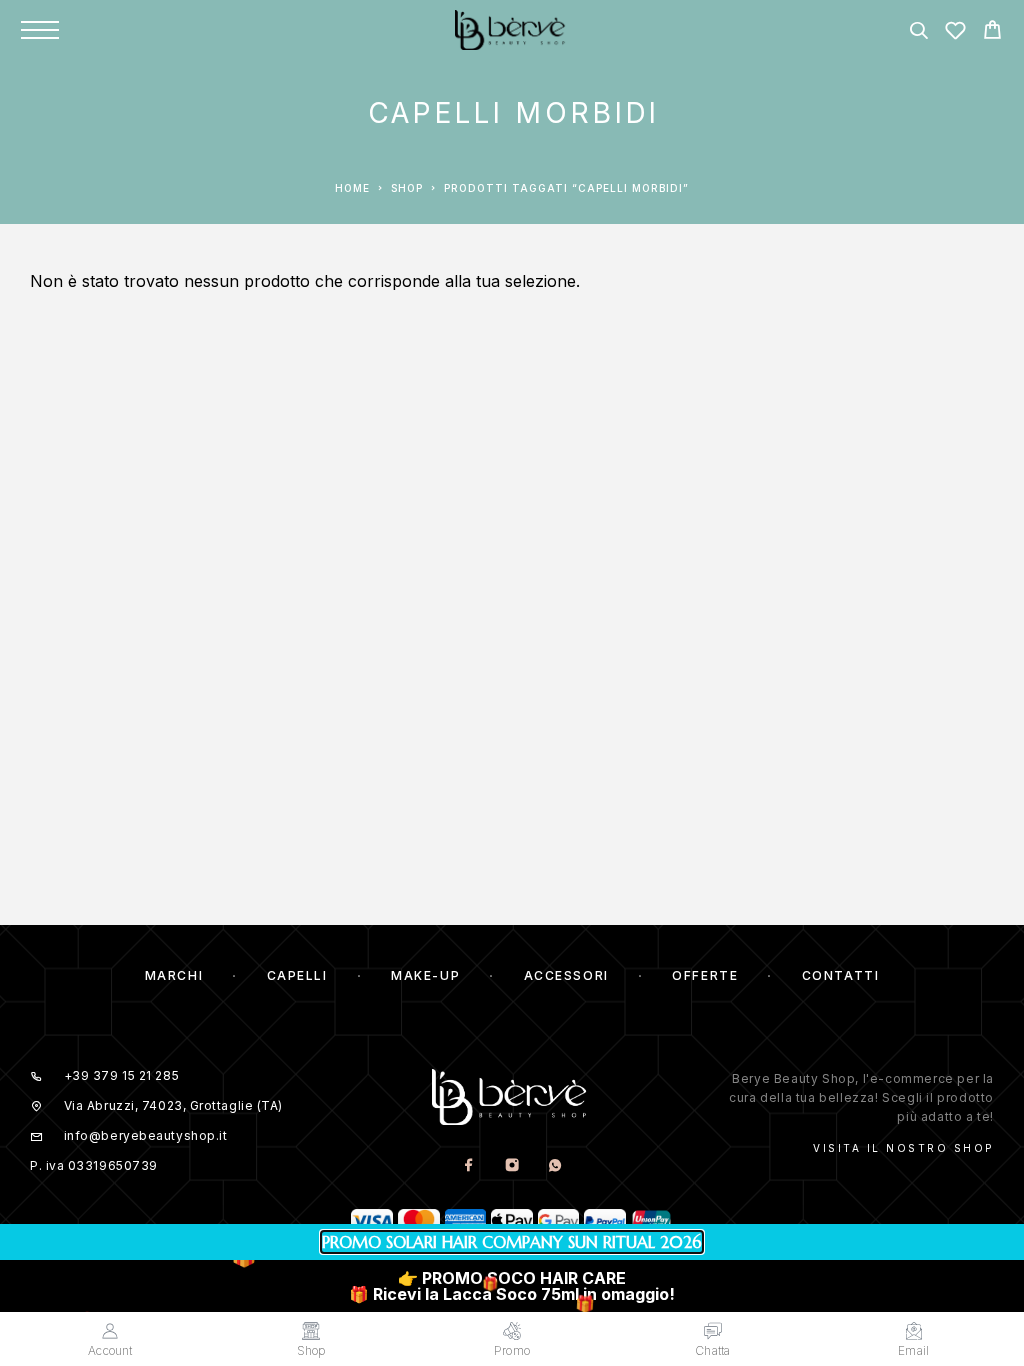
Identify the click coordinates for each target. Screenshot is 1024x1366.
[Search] (918, 33)
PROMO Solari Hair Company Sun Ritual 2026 (512, 1242)
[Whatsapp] (554, 1165)
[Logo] (512, 30)
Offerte (705, 975)
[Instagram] (511, 1165)
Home (352, 188)
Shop (407, 188)
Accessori (566, 975)
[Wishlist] (955, 33)
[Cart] (992, 32)
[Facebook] (468, 1165)
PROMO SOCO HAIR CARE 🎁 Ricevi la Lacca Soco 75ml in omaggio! (512, 1286)
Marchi (174, 975)
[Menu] (40, 30)
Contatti (840, 975)
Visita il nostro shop (903, 1148)
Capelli (297, 975)
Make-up (425, 975)
